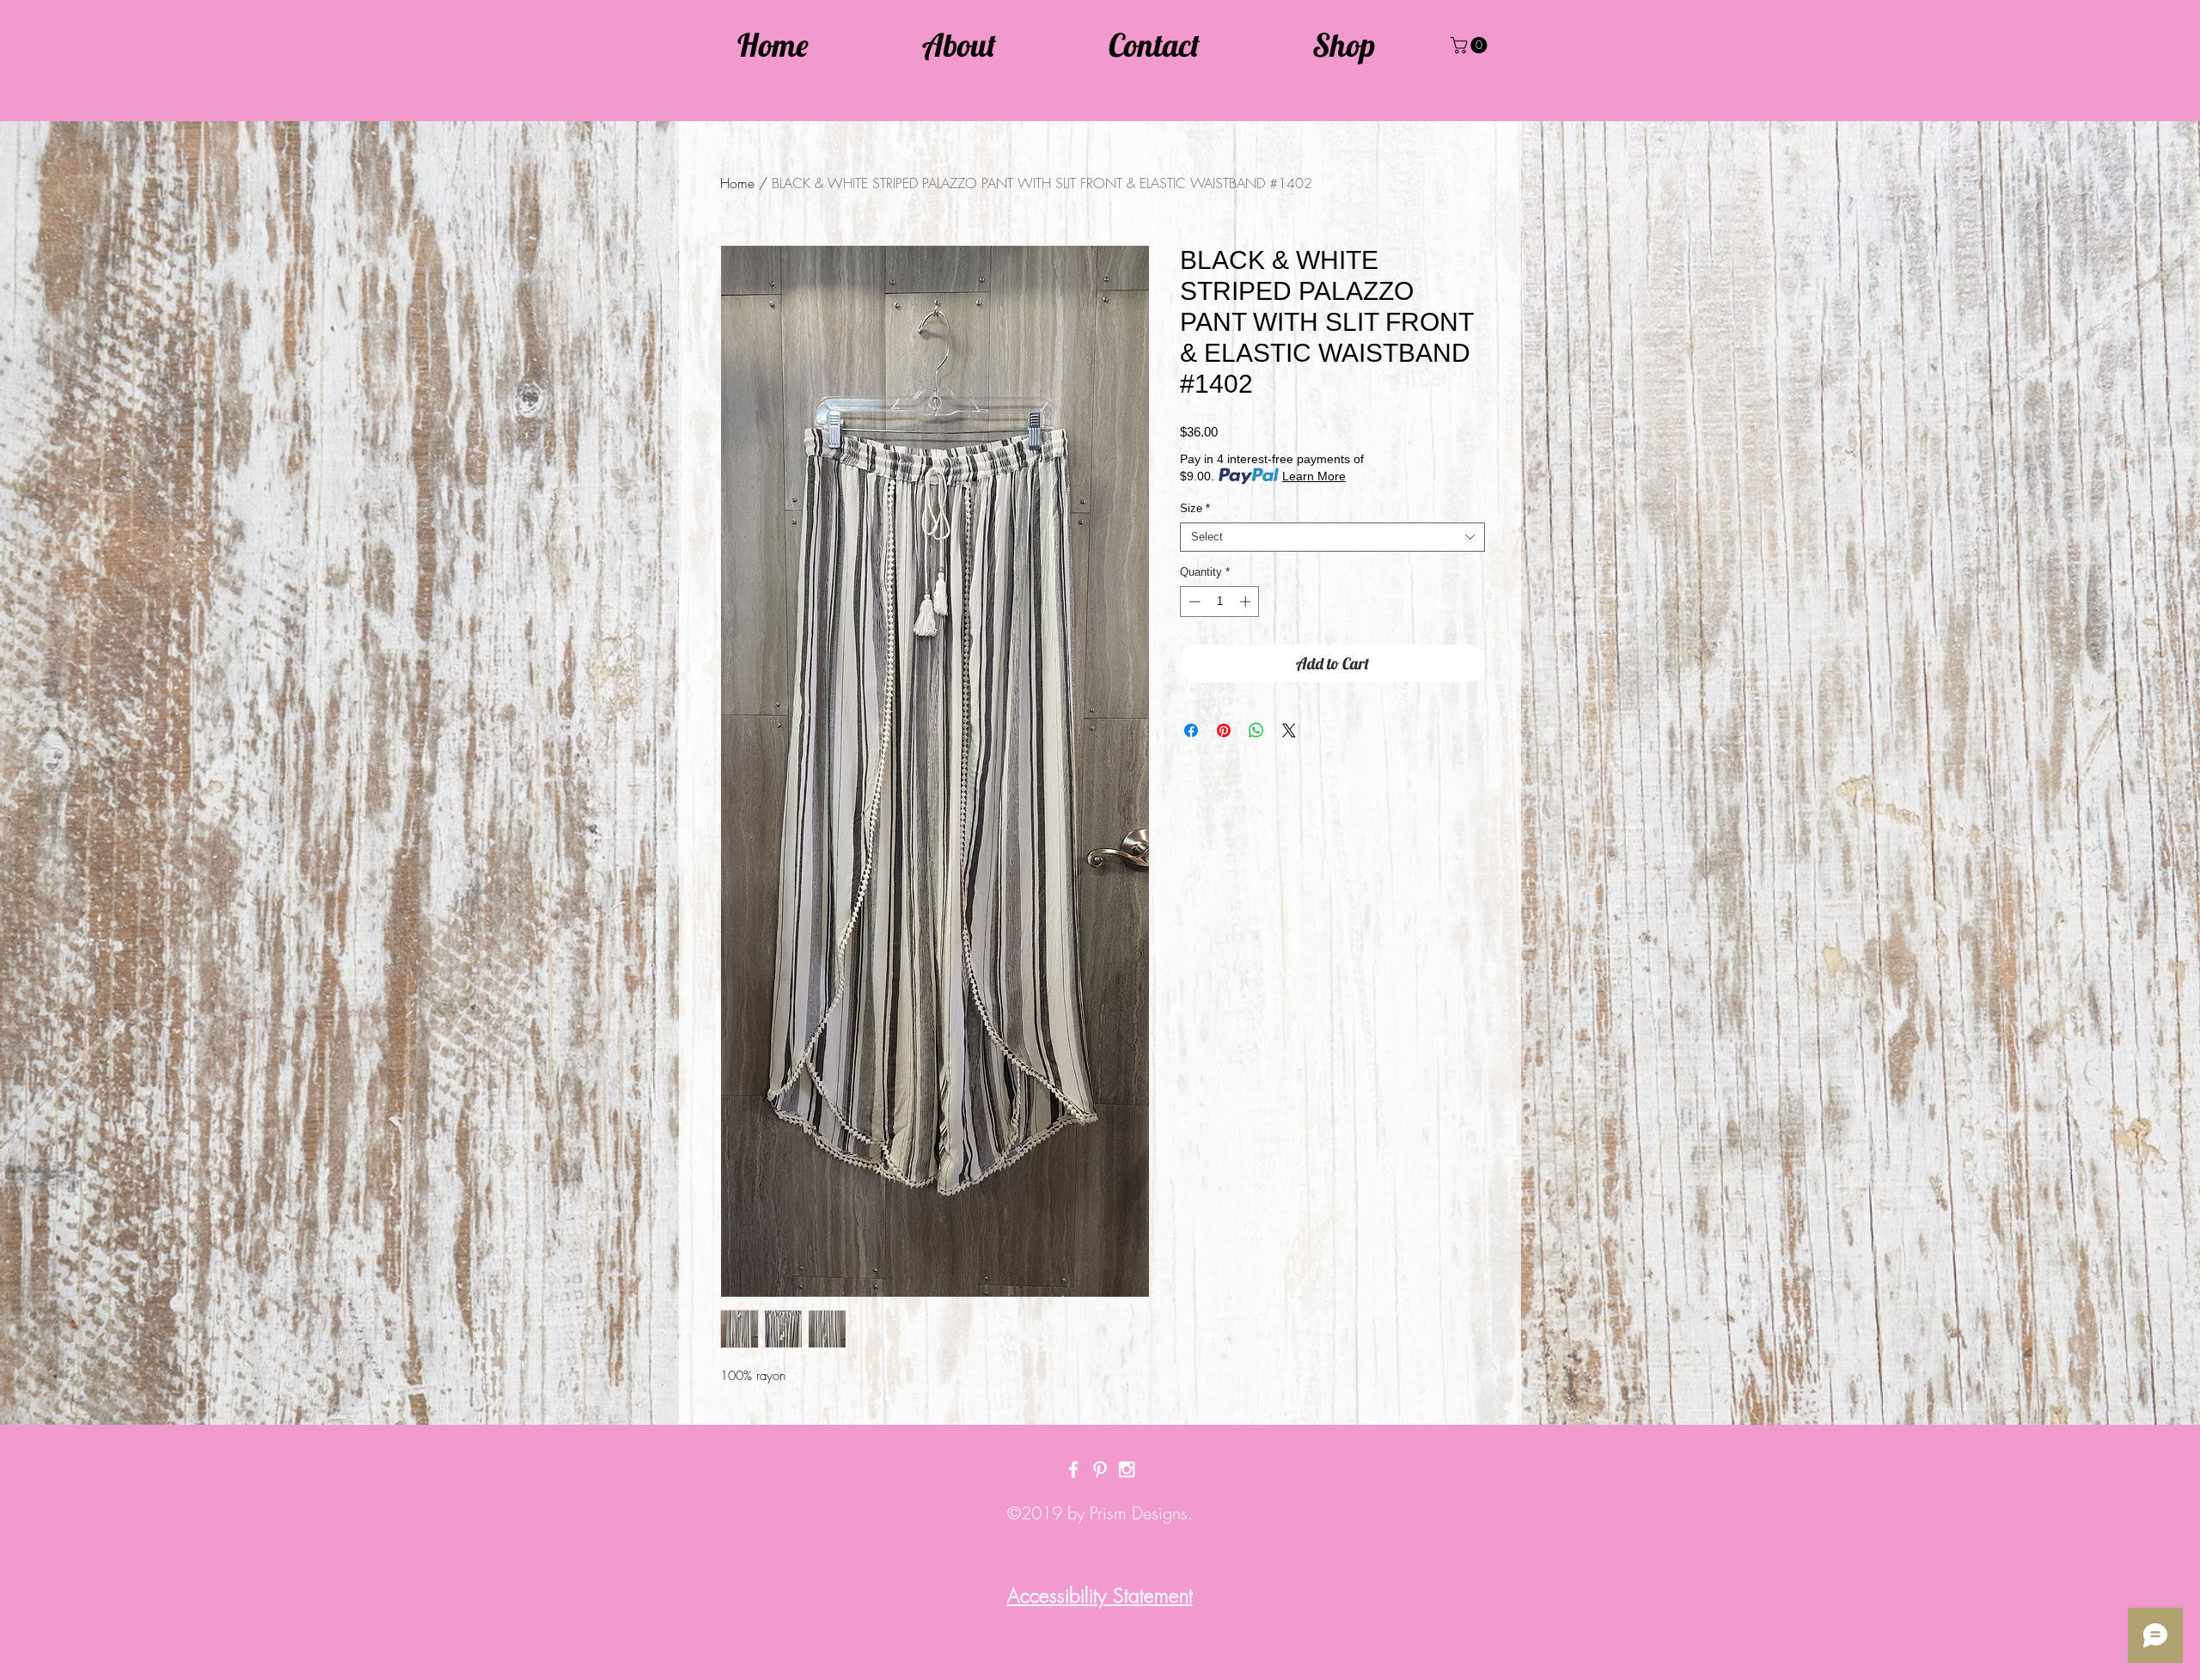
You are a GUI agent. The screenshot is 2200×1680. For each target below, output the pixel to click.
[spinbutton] (1220, 602)
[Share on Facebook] (1191, 730)
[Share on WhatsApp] (1256, 730)
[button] (1471, 45)
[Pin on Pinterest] (1224, 730)
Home (737, 183)
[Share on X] (1289, 730)
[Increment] (1247, 602)
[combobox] (1332, 537)
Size (1195, 508)
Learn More (1314, 476)
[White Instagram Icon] (1127, 1469)
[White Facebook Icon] (1073, 1469)
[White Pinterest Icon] (1100, 1469)
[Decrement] (1193, 602)
